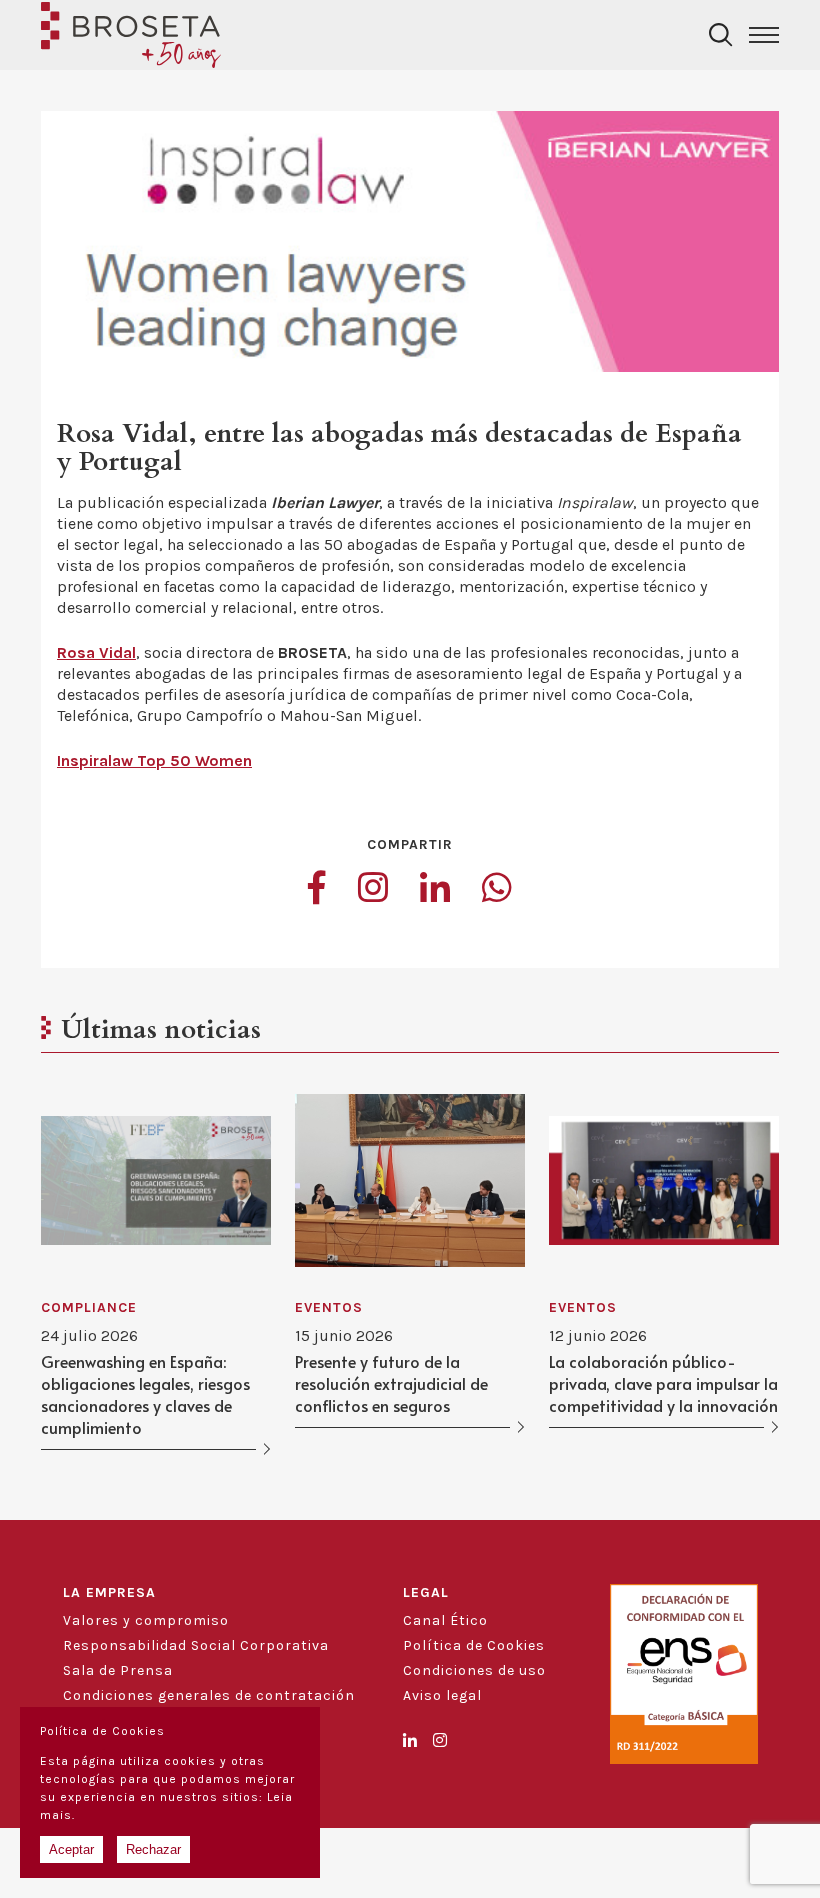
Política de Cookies (474, 1645)
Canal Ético (445, 1620)
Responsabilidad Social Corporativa (196, 1645)
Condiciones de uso (474, 1670)
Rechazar (153, 1849)
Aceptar (71, 1849)
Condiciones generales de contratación (209, 1695)
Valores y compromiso (146, 1620)
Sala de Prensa (118, 1670)
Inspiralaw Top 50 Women (154, 760)
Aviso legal (442, 1695)
